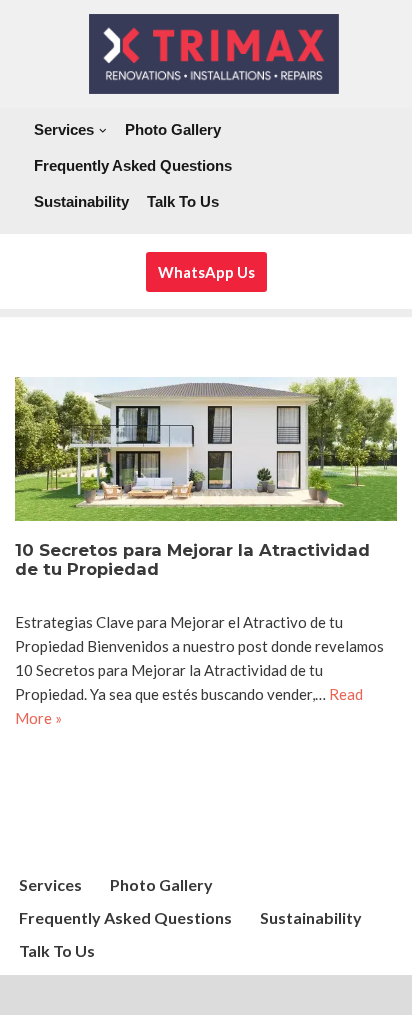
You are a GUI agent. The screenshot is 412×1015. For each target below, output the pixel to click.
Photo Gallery (173, 129)
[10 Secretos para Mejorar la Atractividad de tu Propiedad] (206, 448)
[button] (103, 131)
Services (50, 884)
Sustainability (81, 201)
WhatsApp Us (206, 272)
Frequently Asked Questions (133, 165)
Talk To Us (183, 201)
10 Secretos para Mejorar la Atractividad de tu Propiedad (192, 560)
